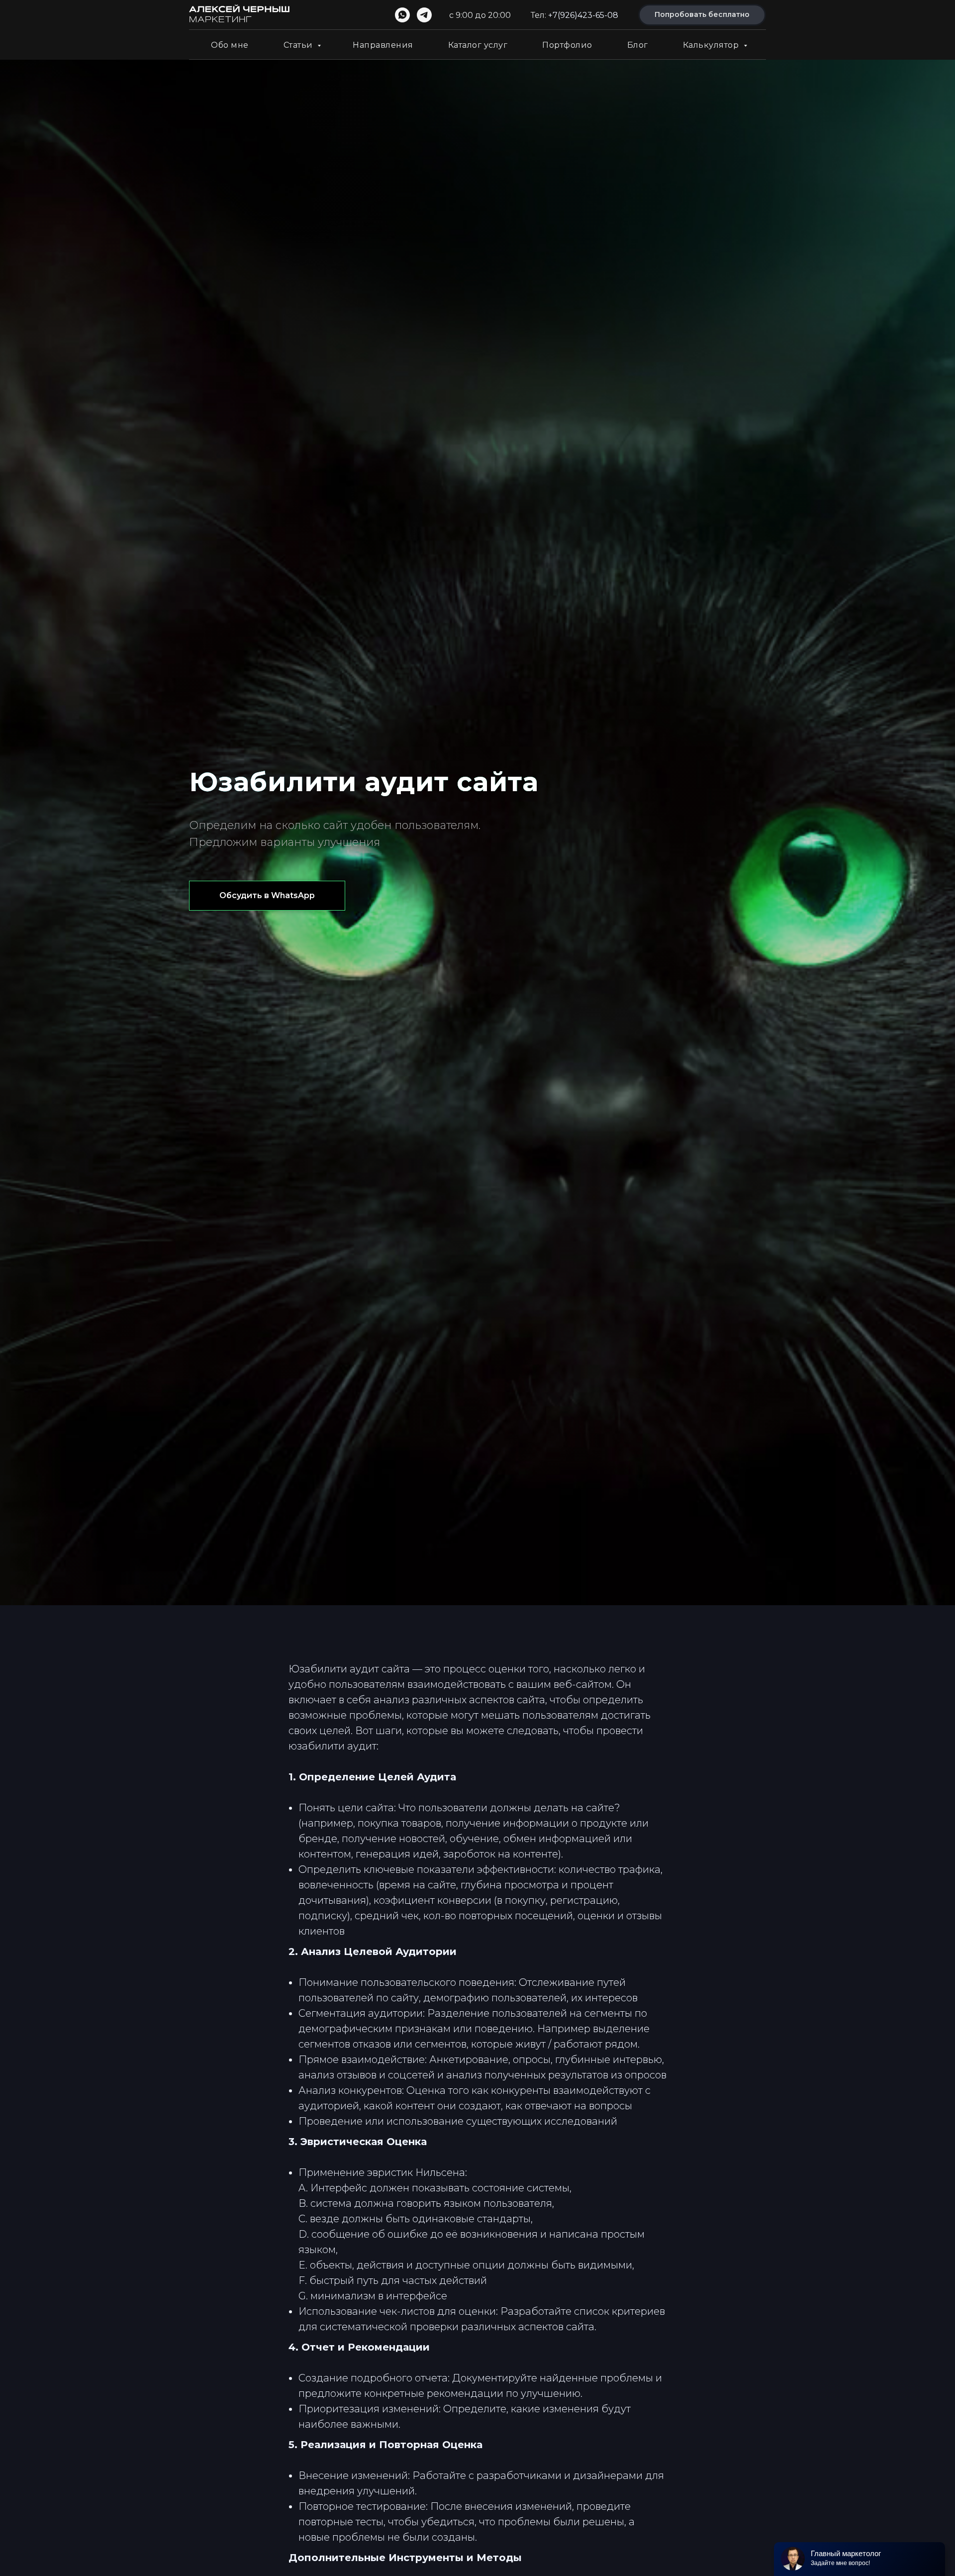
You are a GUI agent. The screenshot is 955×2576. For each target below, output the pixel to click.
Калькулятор (712, 45)
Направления (383, 45)
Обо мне (230, 45)
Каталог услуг (478, 45)
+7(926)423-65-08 (583, 15)
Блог (638, 45)
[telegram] (424, 15)
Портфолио (567, 45)
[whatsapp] (402, 15)
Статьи (299, 45)
